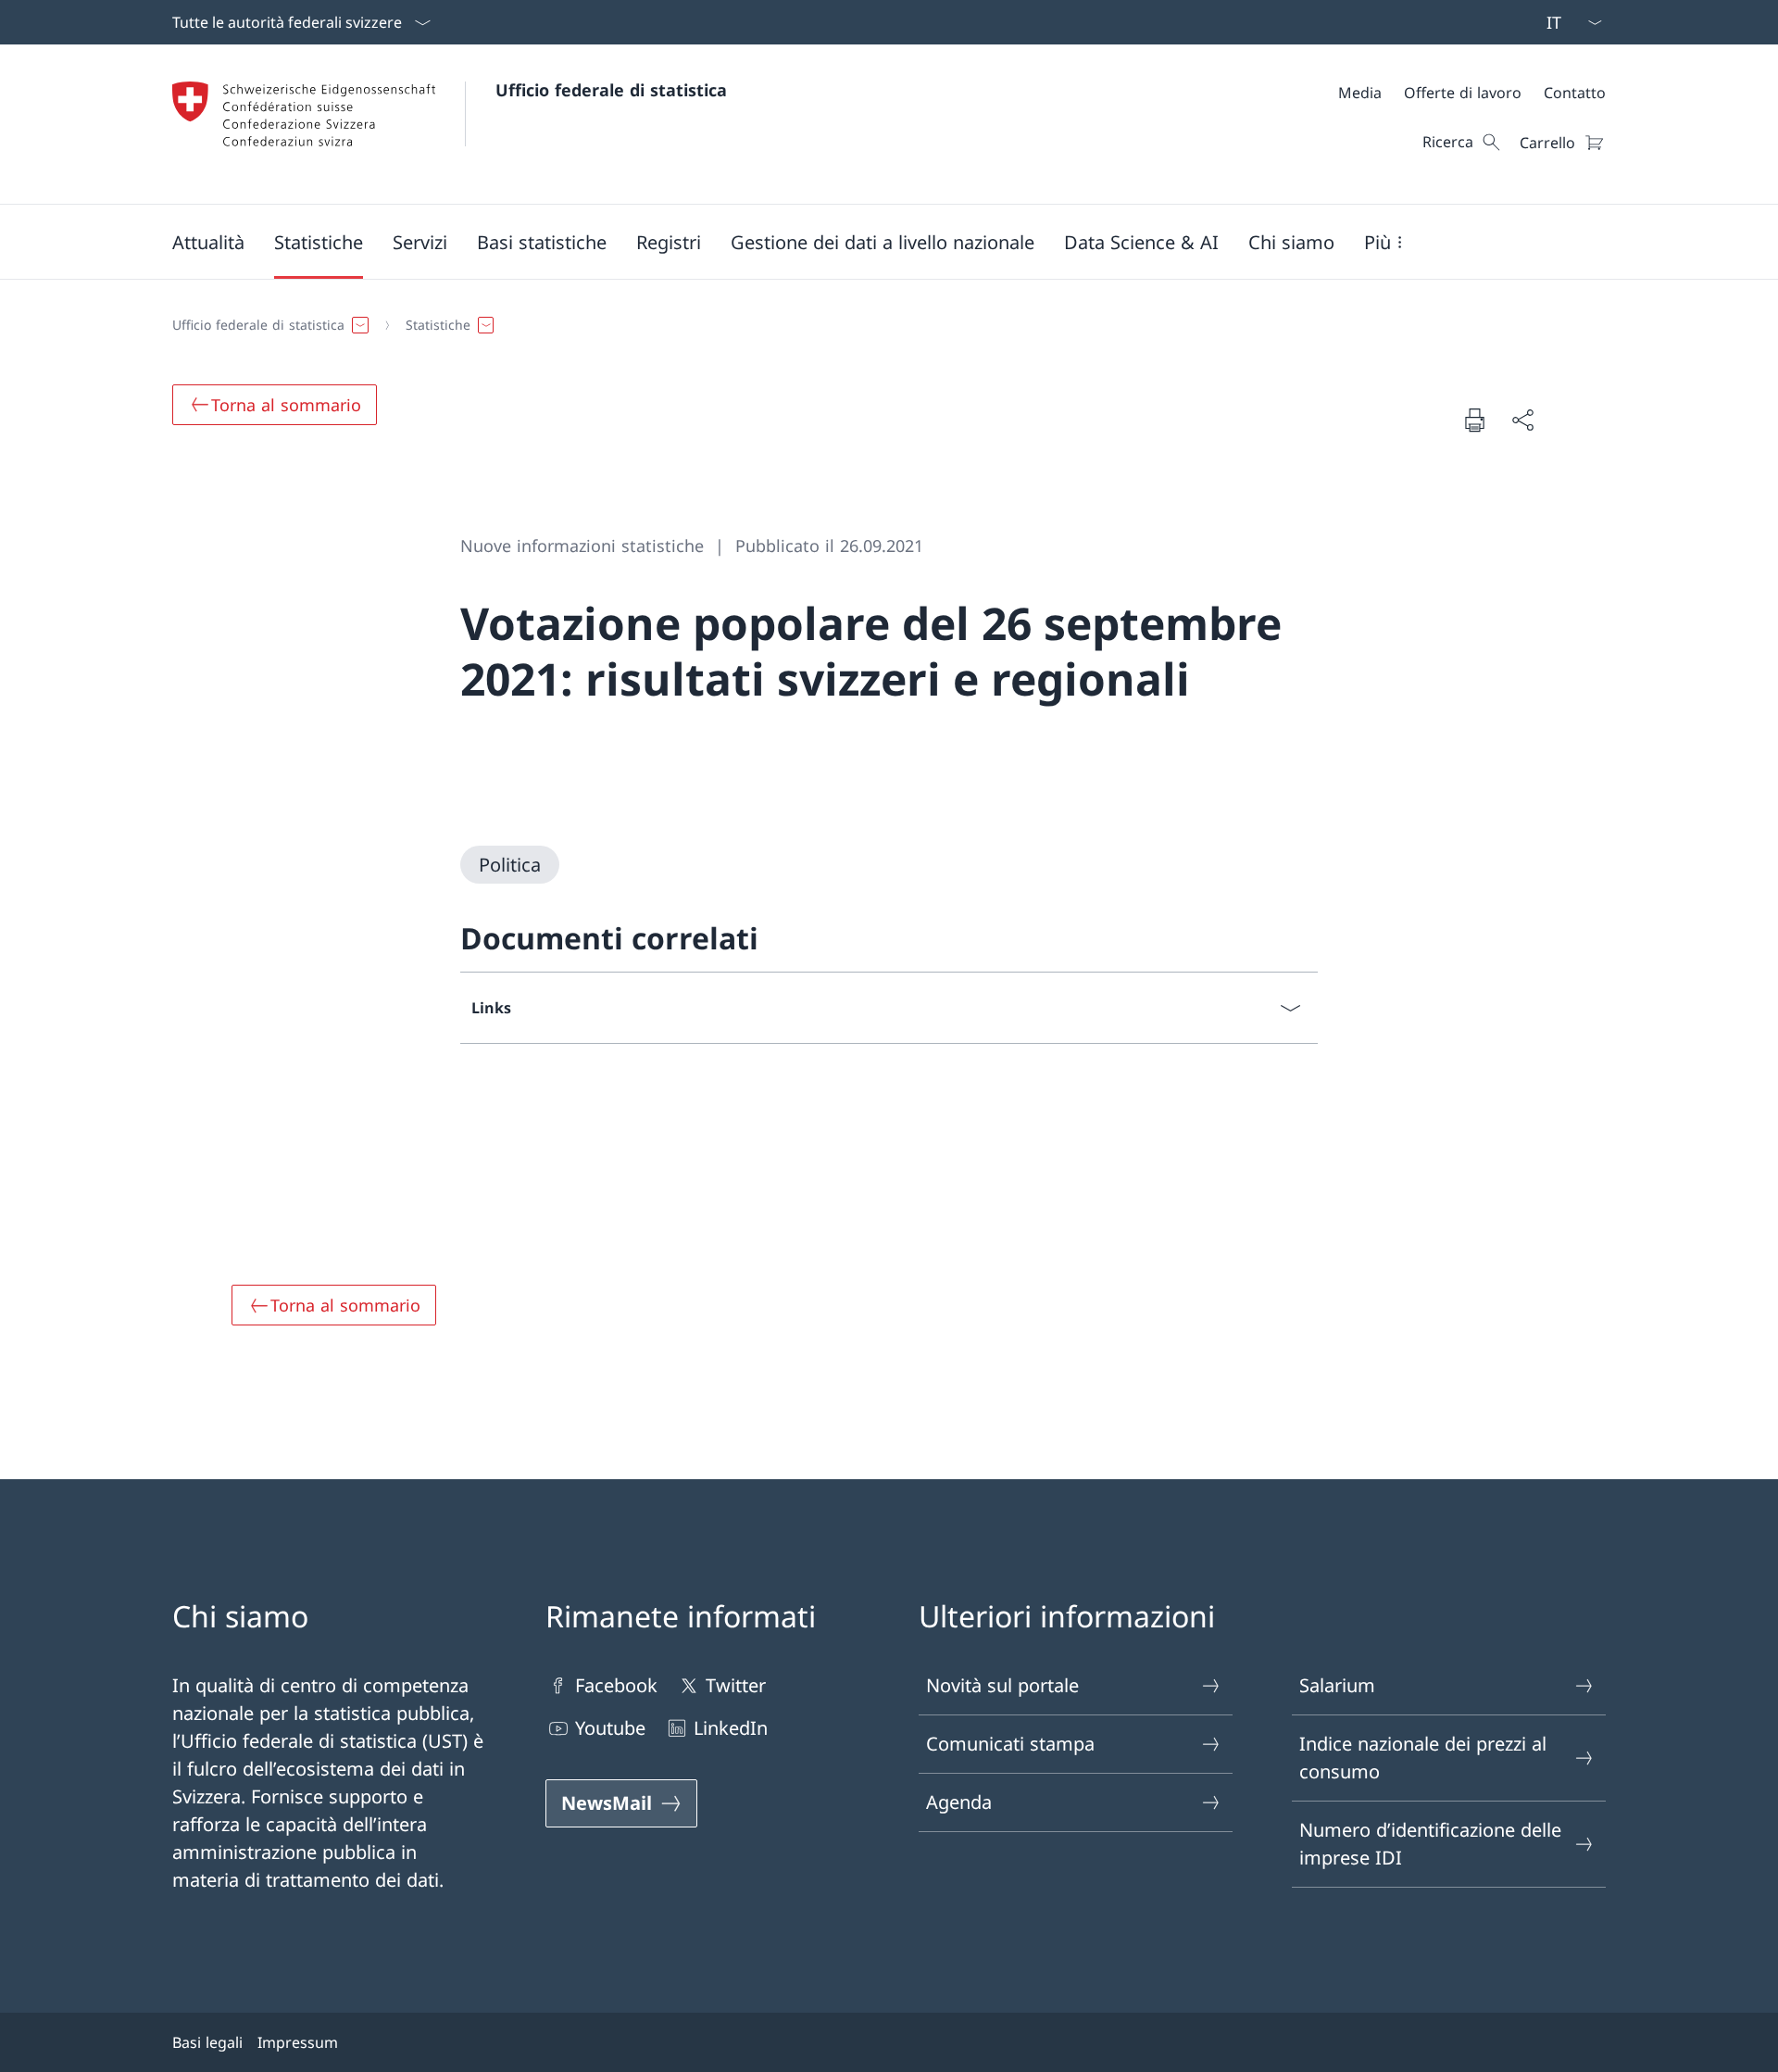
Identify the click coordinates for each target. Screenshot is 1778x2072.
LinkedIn (731, 1728)
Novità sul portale (1002, 1685)
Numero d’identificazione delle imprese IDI (1430, 1844)
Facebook (616, 1685)
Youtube (610, 1728)
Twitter (736, 1685)
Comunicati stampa (1010, 1744)
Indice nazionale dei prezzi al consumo (1423, 1758)
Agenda (959, 1802)
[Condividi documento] (1522, 420)
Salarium (1337, 1685)
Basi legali (207, 2042)
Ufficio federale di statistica (611, 90)
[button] (208, 242)
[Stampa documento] (1474, 420)
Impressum (298, 2042)
